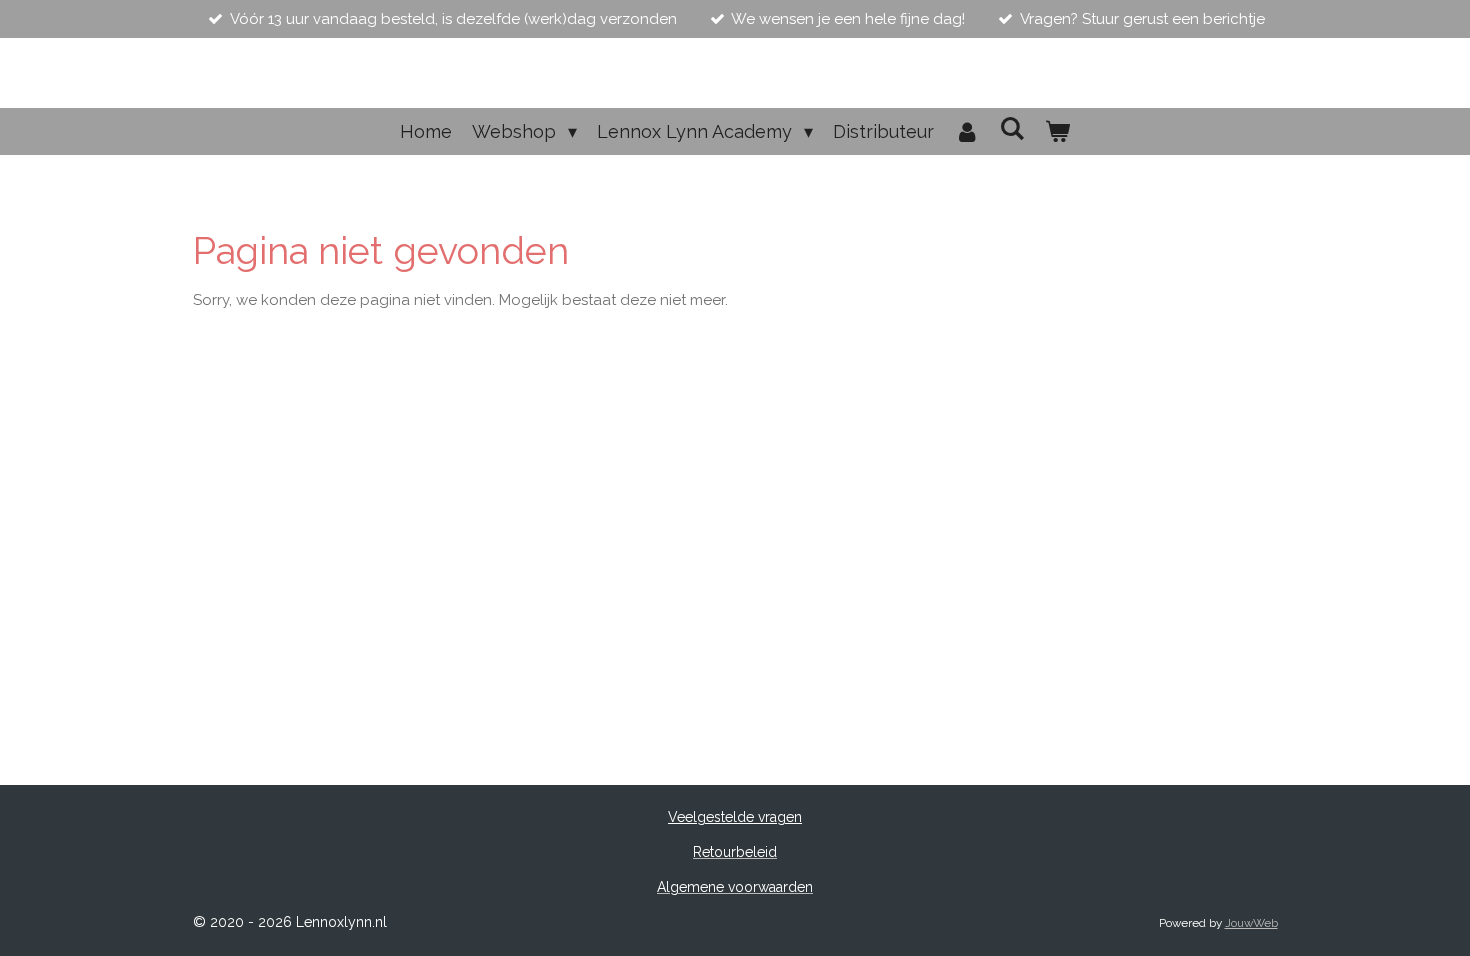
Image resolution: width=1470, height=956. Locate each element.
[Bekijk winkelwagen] (1057, 131)
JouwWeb (1251, 923)
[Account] (966, 131)
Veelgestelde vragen (735, 817)
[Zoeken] (1012, 128)
